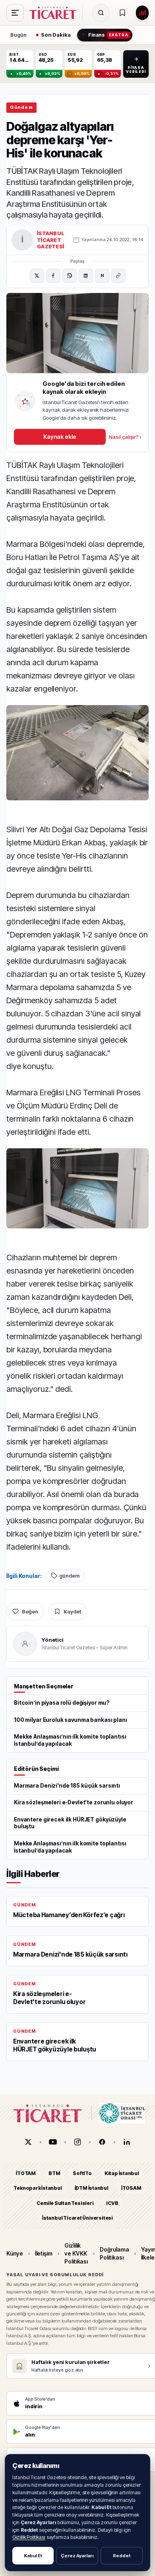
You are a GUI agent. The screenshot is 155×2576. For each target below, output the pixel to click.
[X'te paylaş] (37, 276)
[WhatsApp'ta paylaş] (70, 276)
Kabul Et (33, 2556)
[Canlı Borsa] (142, 13)
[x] (28, 2142)
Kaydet (72, 1611)
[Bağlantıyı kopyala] (118, 276)
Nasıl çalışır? (125, 437)
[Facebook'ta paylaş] (53, 276)
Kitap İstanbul (122, 2173)
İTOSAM (131, 2188)
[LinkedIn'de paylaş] (86, 276)
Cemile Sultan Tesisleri (65, 2203)
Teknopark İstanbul (38, 2188)
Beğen (30, 1611)
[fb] (102, 2142)
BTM (54, 2173)
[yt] (53, 2142)
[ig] (77, 2142)
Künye (15, 2253)
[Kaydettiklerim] (122, 13)
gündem (69, 1576)
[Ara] (101, 13)
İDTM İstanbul (92, 2188)
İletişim (44, 2253)
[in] (127, 2142)
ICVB (112, 2203)
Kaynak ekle (60, 437)
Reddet (122, 2556)
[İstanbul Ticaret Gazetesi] (55, 13)
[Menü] (15, 13)
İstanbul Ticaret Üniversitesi (77, 2218)
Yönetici (53, 1640)
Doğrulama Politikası (114, 2253)
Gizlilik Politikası (29, 2537)
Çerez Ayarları (77, 2556)
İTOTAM (26, 2173)
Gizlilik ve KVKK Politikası (76, 2254)
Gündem (21, 107)
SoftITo (82, 2173)
